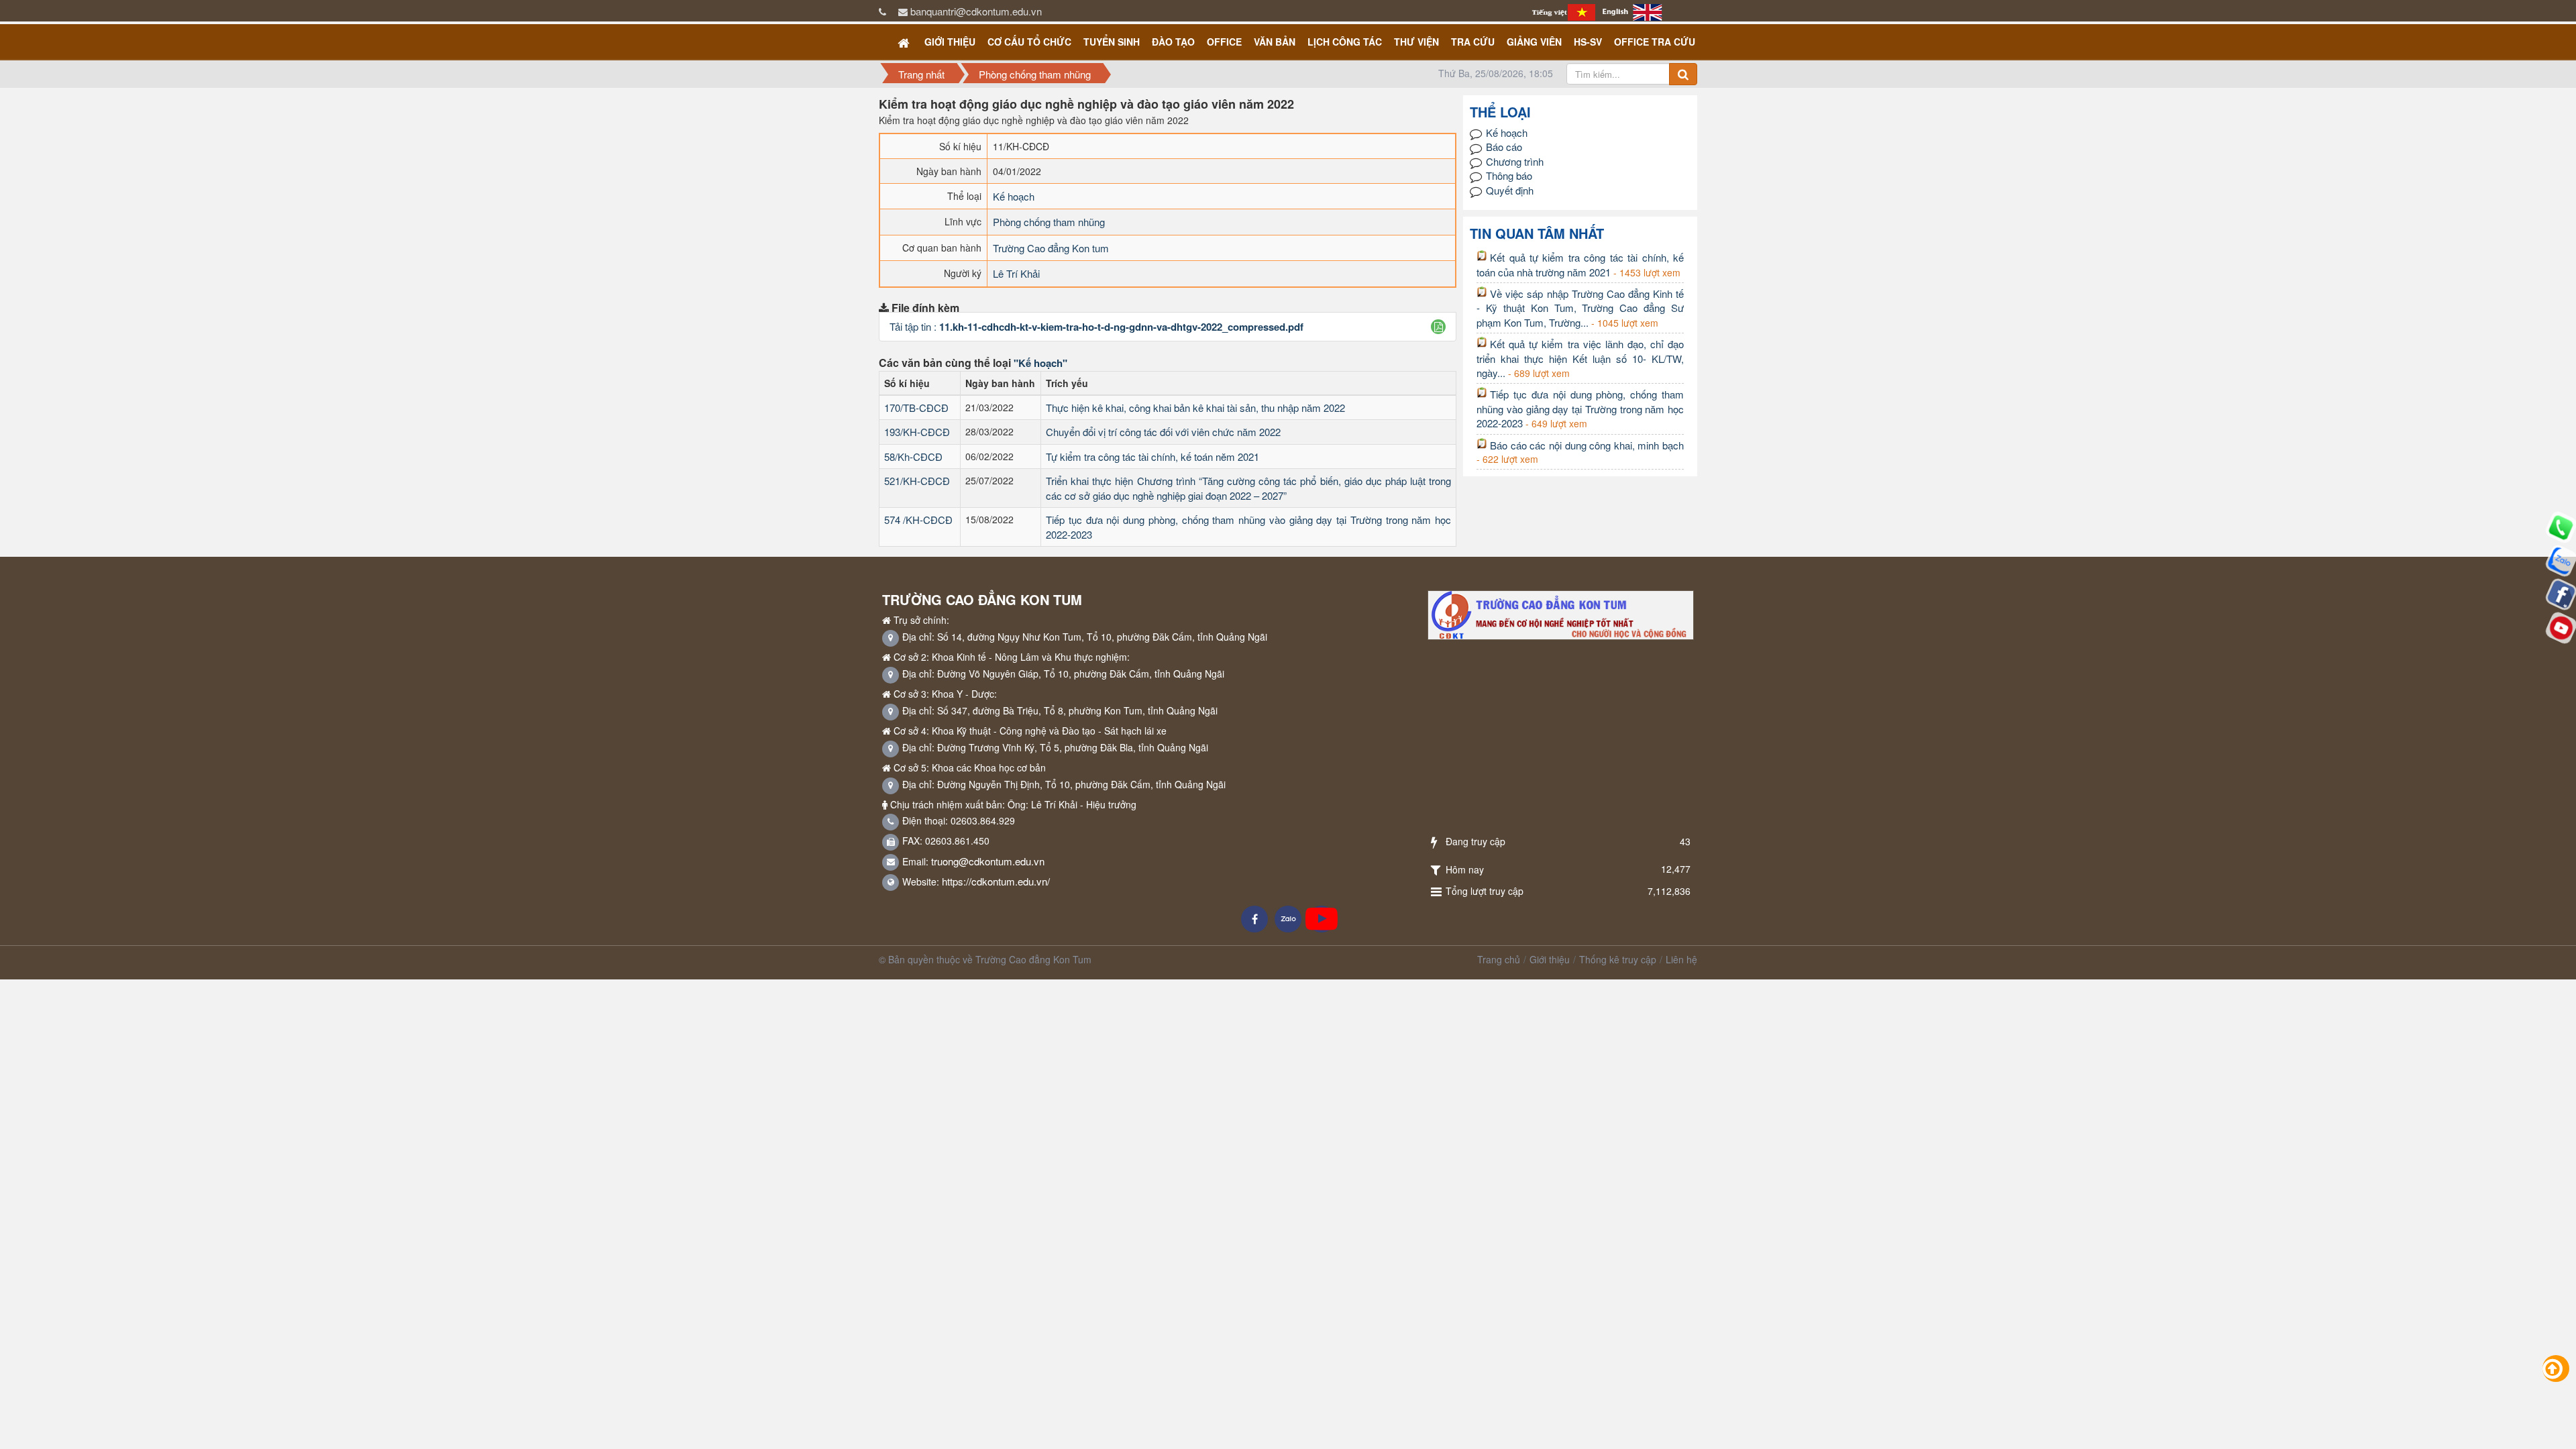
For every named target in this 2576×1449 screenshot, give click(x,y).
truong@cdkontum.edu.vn (988, 861)
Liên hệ (1681, 959)
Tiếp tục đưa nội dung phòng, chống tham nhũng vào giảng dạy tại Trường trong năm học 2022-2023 (1580, 409)
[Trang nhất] (905, 42)
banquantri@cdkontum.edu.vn (976, 11)
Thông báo (1509, 175)
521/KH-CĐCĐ (917, 481)
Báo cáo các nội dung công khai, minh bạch (1587, 445)
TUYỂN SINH (1112, 42)
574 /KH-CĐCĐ (918, 520)
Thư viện (1416, 42)
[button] (1439, 327)
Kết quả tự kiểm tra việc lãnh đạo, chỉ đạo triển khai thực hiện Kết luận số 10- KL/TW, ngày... (1580, 358)
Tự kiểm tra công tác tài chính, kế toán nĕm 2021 (1152, 457)
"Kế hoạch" (1040, 363)
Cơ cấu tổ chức (1029, 42)
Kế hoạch (1014, 196)
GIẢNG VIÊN (1534, 42)
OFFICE (1224, 42)
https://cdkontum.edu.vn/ (996, 881)
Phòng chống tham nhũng (1049, 222)
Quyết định (1510, 190)
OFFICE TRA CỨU (1655, 42)
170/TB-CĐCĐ (916, 408)
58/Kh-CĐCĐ (913, 457)
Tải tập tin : (1096, 326)
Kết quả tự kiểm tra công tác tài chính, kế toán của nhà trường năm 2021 (1580, 264)
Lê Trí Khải (1016, 273)
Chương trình (1515, 161)
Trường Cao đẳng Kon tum (1051, 248)
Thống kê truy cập (1618, 959)
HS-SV (1588, 42)
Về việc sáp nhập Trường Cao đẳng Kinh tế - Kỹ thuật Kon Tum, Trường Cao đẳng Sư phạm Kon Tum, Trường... (1580, 308)
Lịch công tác (1345, 42)
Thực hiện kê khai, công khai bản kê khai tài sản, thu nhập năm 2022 (1195, 408)
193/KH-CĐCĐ (917, 432)
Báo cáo (1504, 147)
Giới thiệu (950, 42)
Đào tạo (1173, 42)
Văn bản (1275, 42)
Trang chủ (1499, 959)
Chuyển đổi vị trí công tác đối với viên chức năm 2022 (1163, 432)
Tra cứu (1473, 42)
